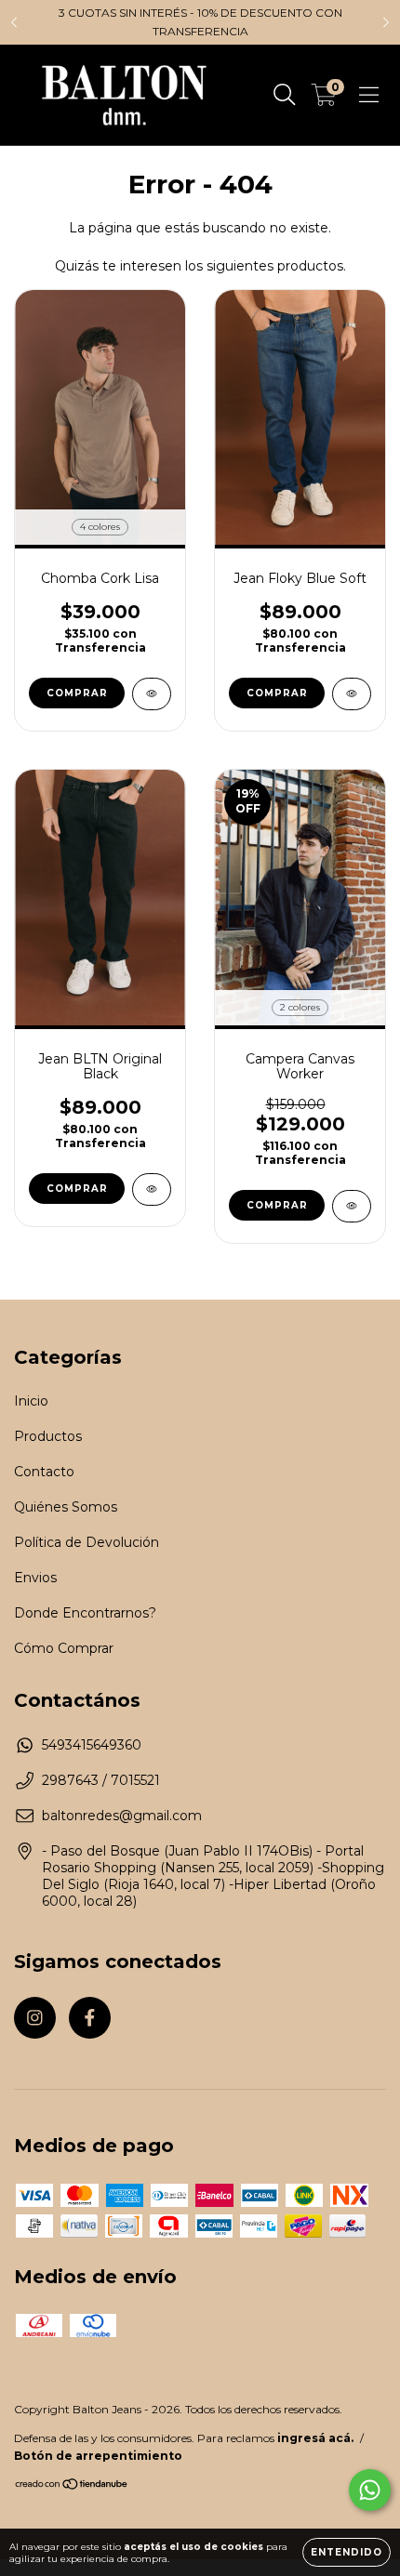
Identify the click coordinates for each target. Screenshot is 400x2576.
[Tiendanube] (72, 2486)
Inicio (31, 1401)
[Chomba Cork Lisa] (152, 694)
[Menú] (369, 95)
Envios (35, 1578)
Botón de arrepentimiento (98, 2456)
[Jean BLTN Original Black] (152, 1189)
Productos (48, 1436)
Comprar (77, 693)
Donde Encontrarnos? (85, 1613)
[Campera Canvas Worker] (352, 1206)
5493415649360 (92, 1745)
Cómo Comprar (64, 1648)
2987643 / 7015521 (101, 1780)
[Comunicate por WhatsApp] (370, 2490)
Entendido (347, 2552)
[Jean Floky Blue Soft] (352, 694)
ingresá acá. (315, 2438)
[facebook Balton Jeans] (90, 2018)
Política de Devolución (87, 1542)
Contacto (44, 1472)
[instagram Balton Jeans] (35, 2018)
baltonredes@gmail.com (122, 1816)
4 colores (100, 527)
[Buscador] (285, 95)
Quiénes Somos (66, 1507)
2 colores (300, 1007)
